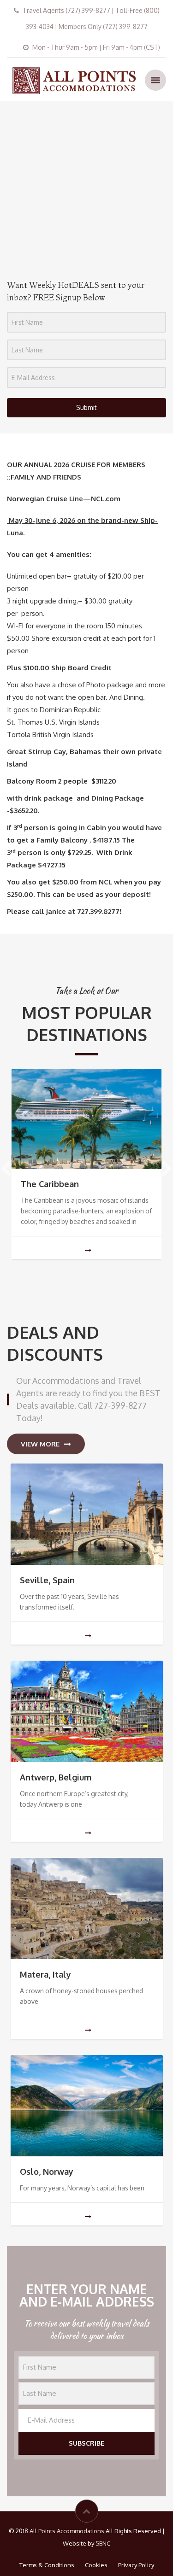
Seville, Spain (47, 1580)
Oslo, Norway (47, 2172)
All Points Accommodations (67, 2531)
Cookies (96, 2565)
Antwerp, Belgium (56, 1777)
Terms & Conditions (47, 2565)
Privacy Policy (136, 2565)
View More (40, 1444)
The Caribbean (50, 1184)
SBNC (103, 2543)
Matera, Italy (45, 1974)
